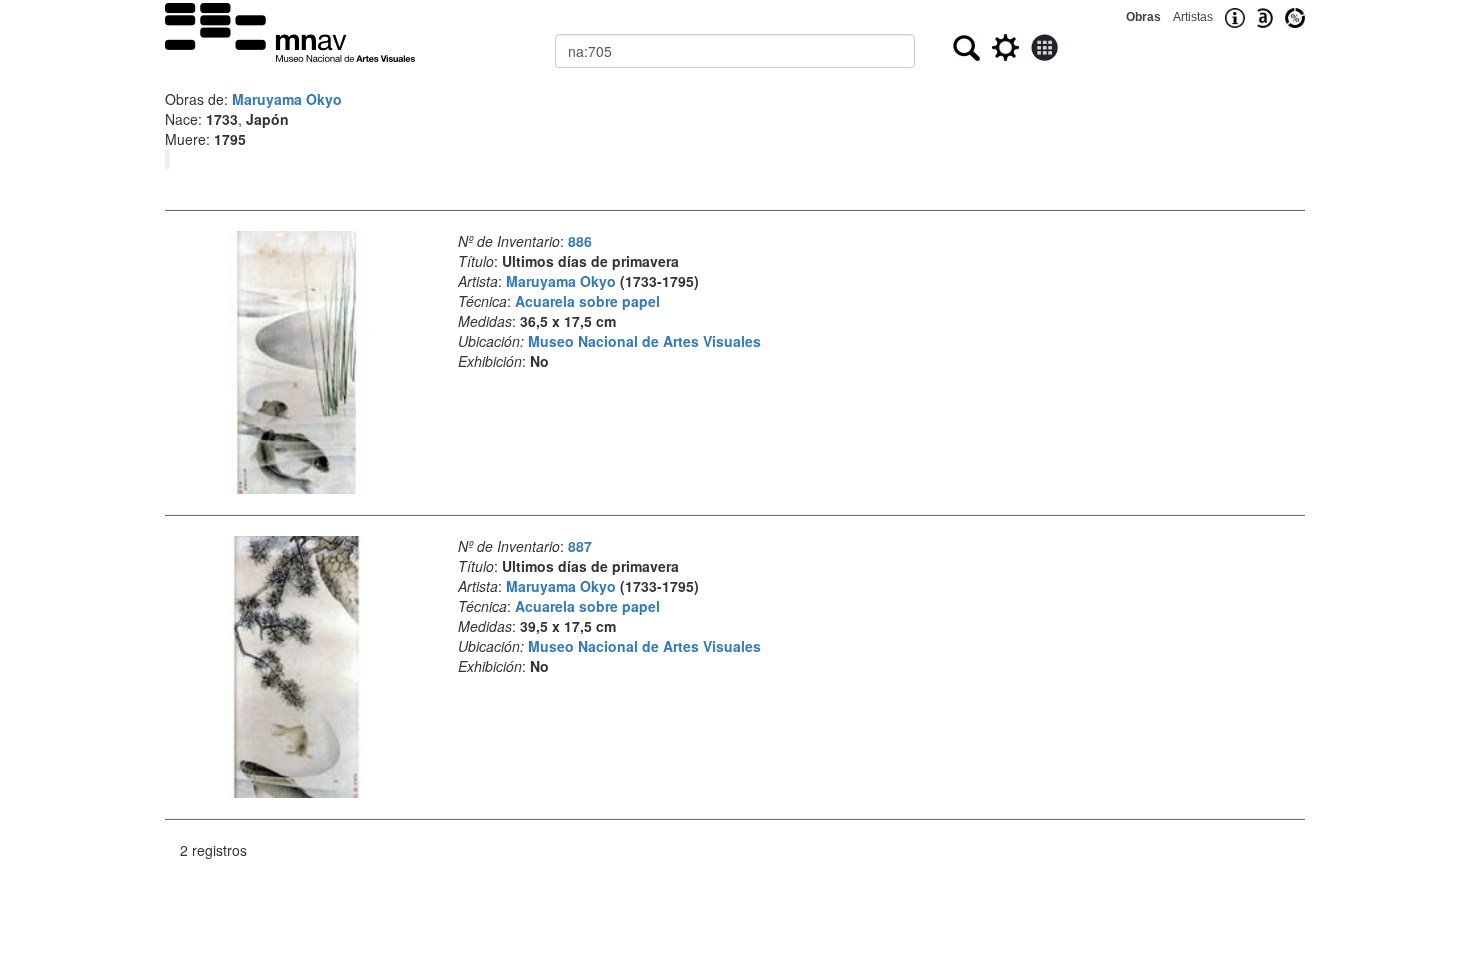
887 (580, 546)
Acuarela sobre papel (587, 301)
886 (580, 241)
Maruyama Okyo (287, 99)
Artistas (1193, 17)
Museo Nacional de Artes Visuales (644, 341)
